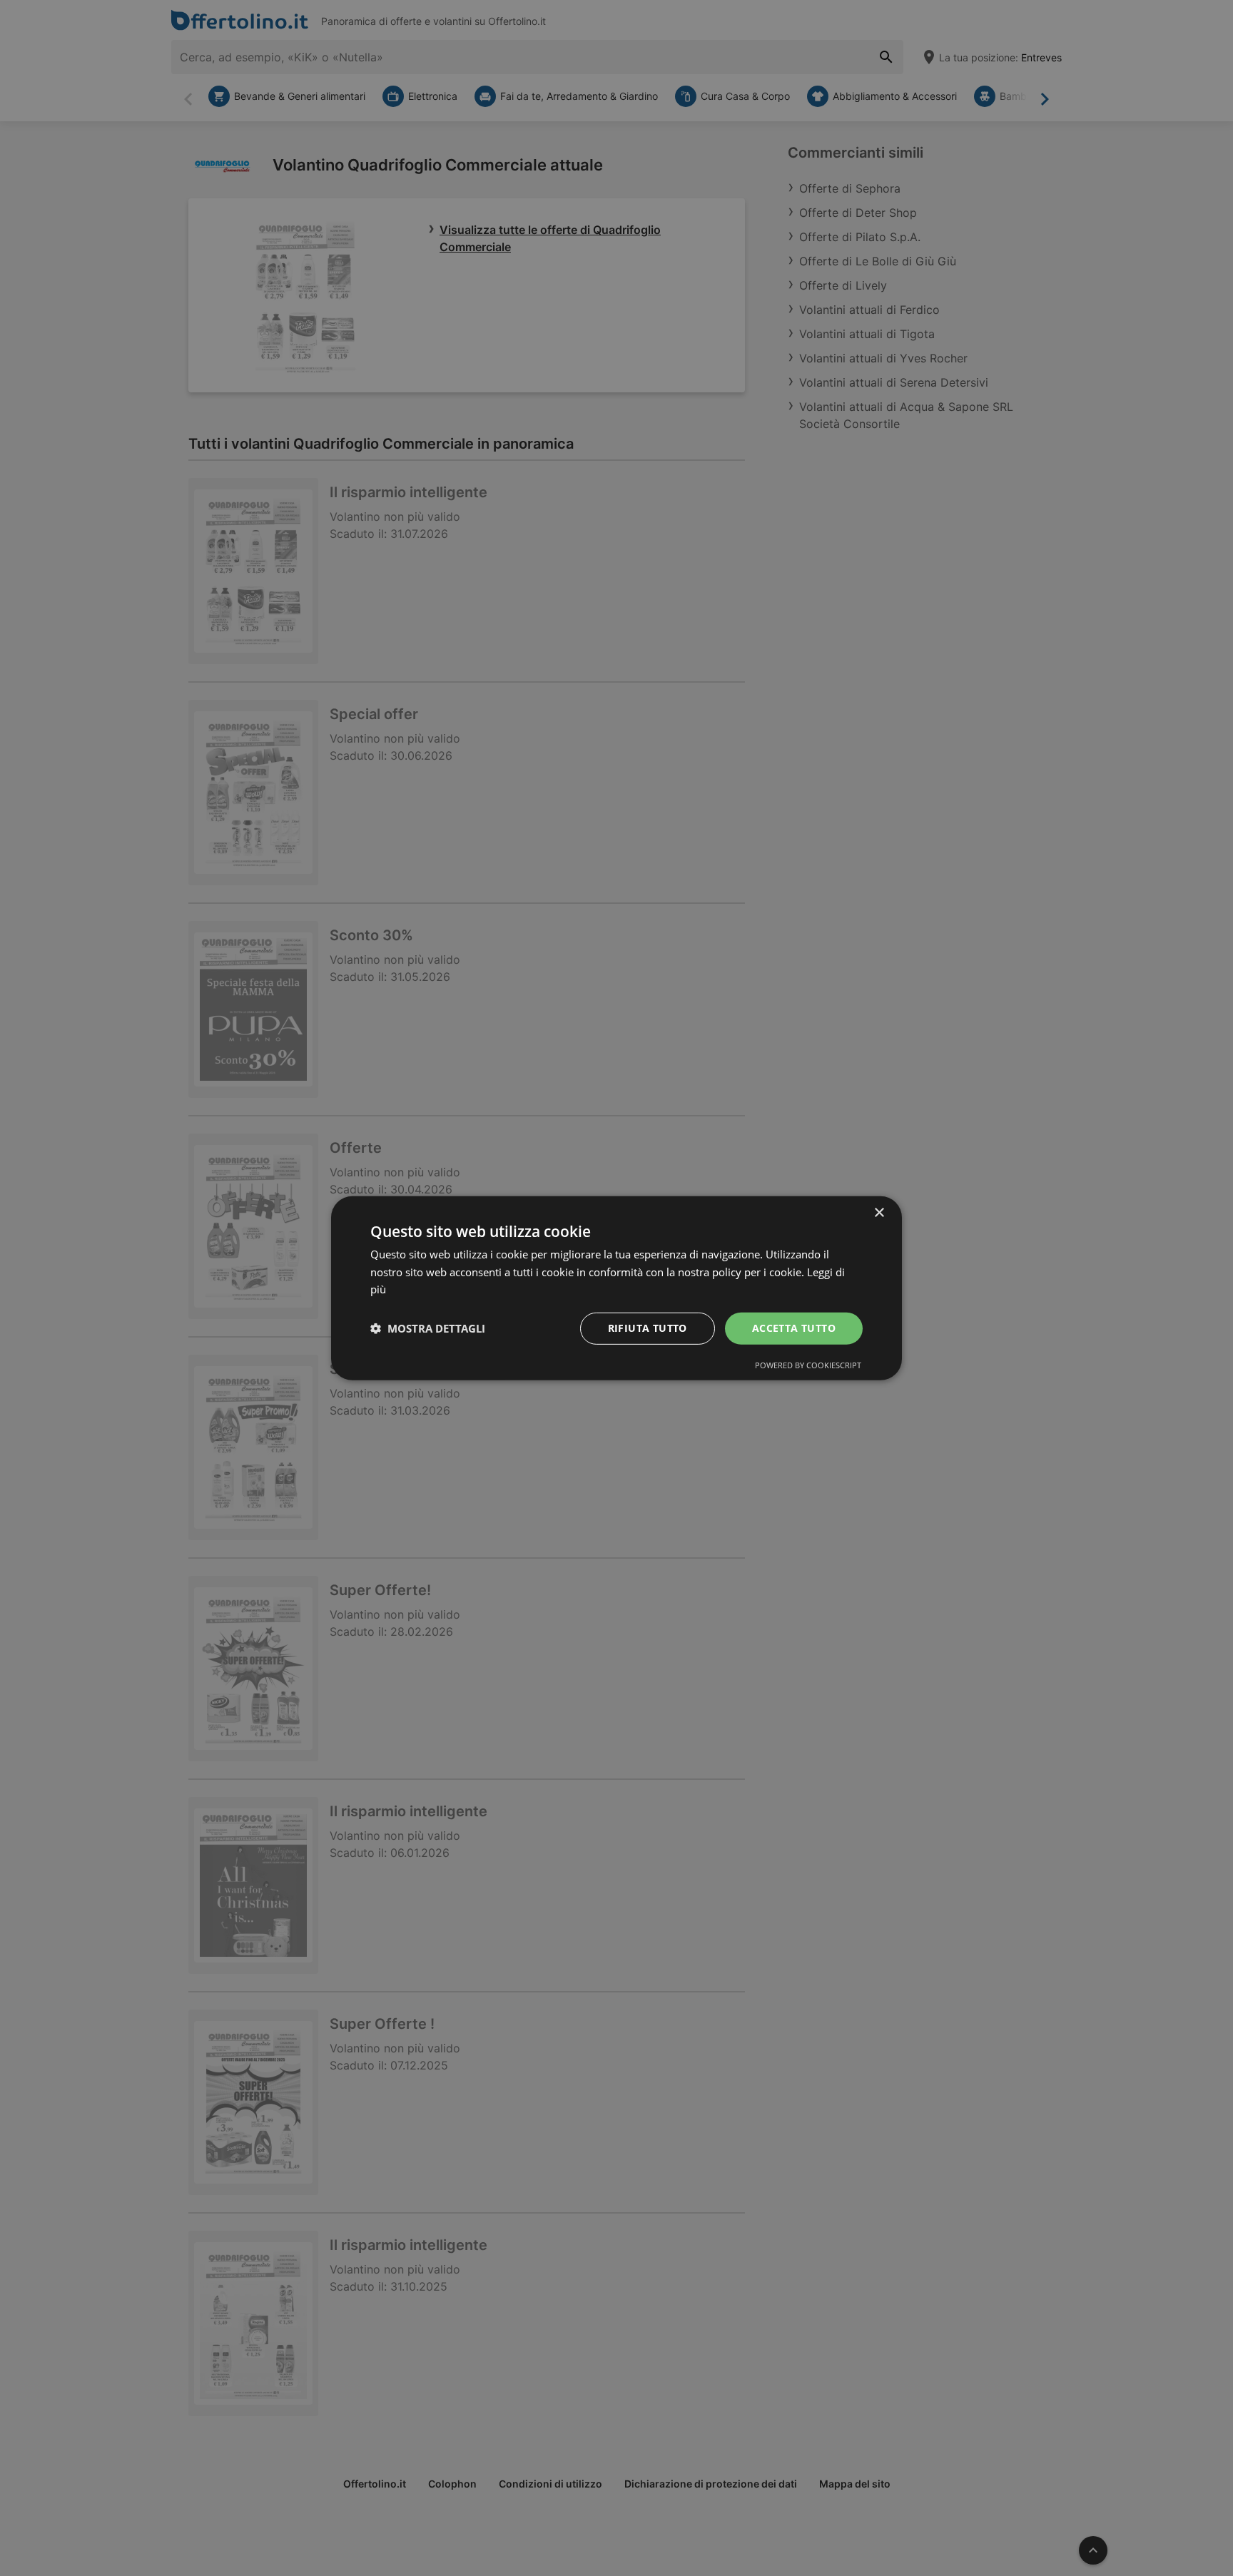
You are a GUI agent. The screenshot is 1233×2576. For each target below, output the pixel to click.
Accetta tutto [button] (794, 1328)
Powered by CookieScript (808, 1365)
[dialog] (616, 1288)
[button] (428, 1328)
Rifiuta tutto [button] (648, 1328)
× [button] (879, 1212)
